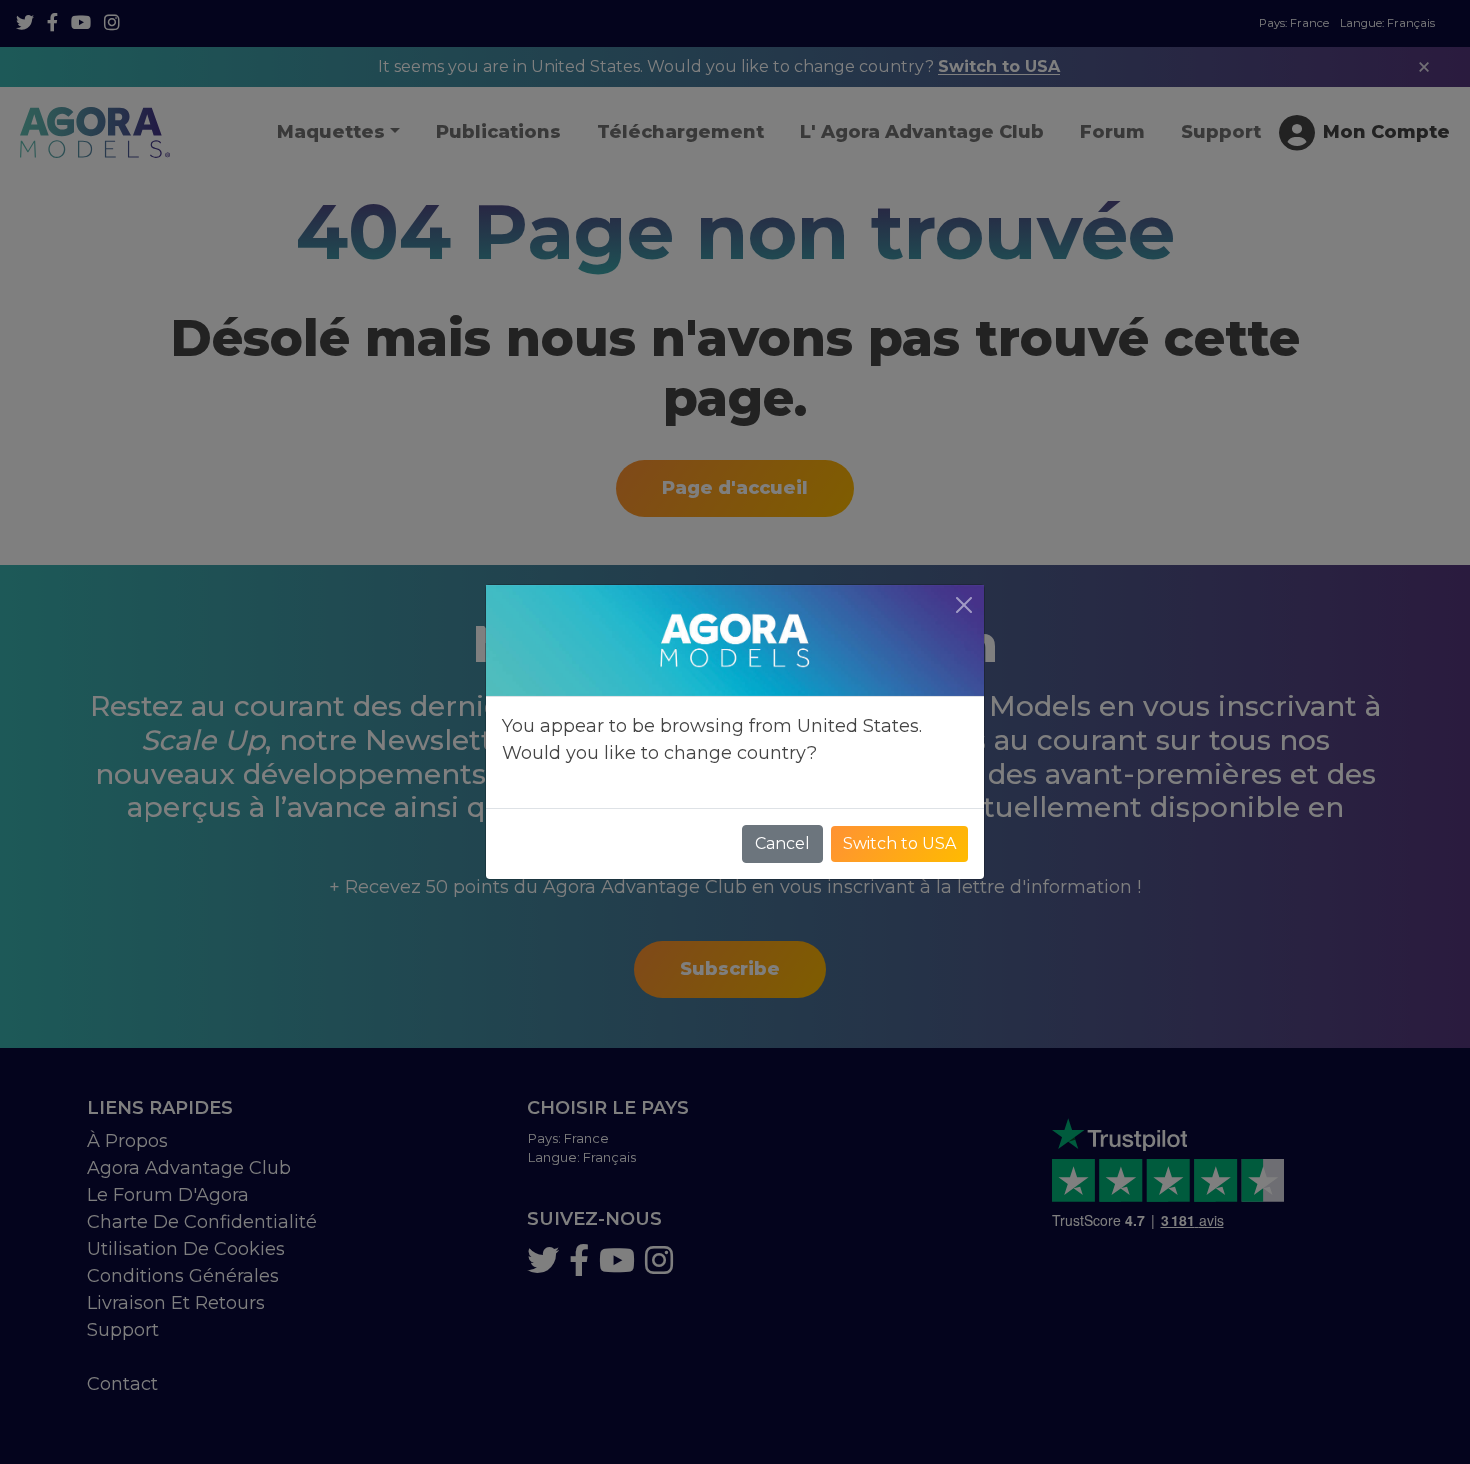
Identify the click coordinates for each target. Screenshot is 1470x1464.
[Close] (964, 605)
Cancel (782, 843)
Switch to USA (899, 843)
